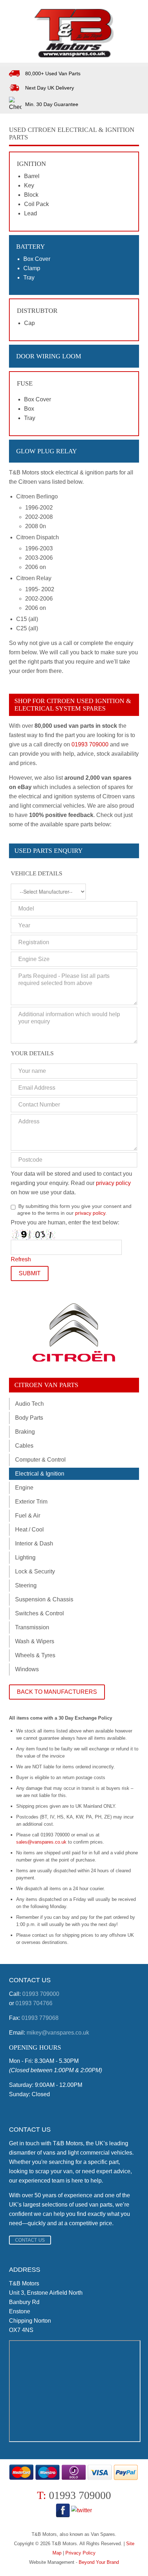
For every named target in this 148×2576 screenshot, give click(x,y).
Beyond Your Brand (99, 2562)
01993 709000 (90, 744)
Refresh (21, 1259)
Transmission (32, 1627)
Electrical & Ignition (40, 1474)
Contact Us (30, 2240)
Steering (26, 1585)
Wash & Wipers (35, 1641)
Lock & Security (35, 1571)
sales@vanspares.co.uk (41, 1842)
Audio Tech (29, 1404)
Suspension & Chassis (44, 1599)
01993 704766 (34, 2003)
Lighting (25, 1557)
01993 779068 (40, 2018)
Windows (27, 1669)
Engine (24, 1488)
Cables (24, 1446)
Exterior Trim (31, 1502)
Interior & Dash (34, 1543)
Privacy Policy (80, 2553)
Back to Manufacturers (57, 1692)
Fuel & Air (28, 1516)
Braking (25, 1432)
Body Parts (29, 1418)
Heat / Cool (29, 1530)
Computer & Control (40, 1460)
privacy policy (113, 1183)
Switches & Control (40, 1613)
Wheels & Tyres (35, 1655)
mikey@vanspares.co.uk (58, 2033)
